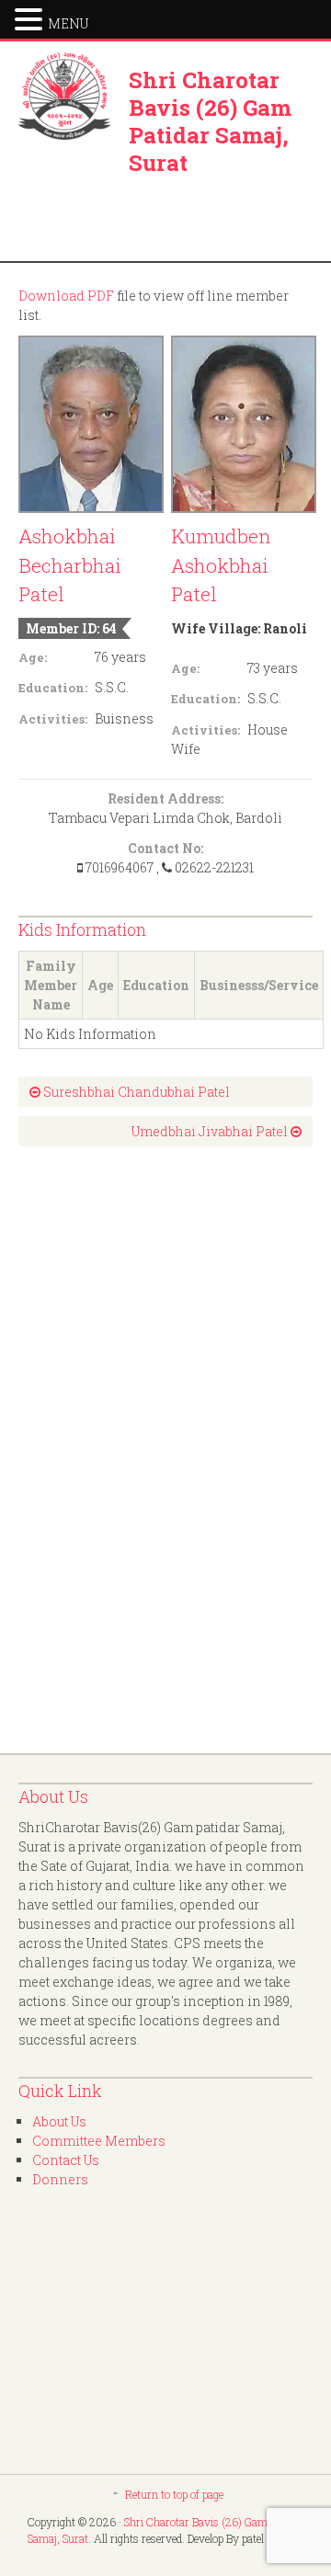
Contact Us (66, 2160)
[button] (31, 17)
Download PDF (66, 296)
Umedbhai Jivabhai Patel (211, 1131)
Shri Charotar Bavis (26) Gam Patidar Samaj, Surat (210, 121)
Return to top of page (174, 2494)
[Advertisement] (92, 1450)
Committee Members (99, 2141)
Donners (60, 2179)
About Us (59, 2121)
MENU (68, 23)
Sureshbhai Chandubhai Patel (135, 1092)
